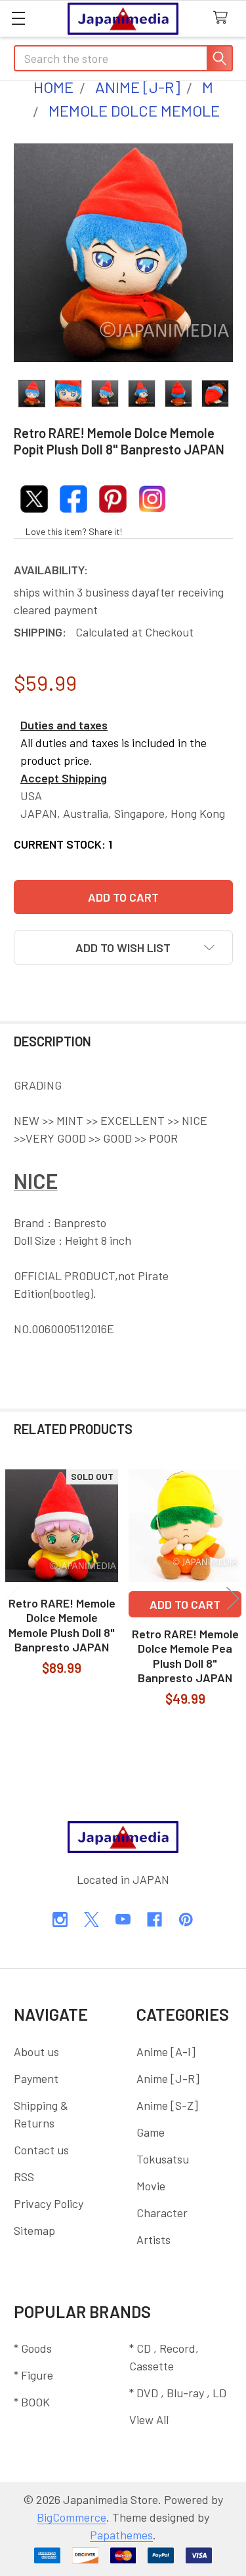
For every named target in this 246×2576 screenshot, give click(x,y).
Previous (13, 1599)
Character (162, 2213)
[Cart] (224, 18)
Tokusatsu (163, 2159)
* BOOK (32, 2402)
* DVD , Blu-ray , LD (178, 2393)
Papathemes (121, 2535)
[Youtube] (123, 1920)
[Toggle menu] (18, 18)
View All (149, 2420)
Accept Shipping (64, 778)
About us (36, 2052)
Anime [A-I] (166, 2052)
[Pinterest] (186, 1920)
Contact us (41, 2150)
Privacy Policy (49, 2203)
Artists (154, 2239)
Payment (36, 2078)
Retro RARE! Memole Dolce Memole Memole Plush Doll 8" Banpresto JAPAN (62, 1625)
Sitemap (34, 2230)
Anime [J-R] (168, 2078)
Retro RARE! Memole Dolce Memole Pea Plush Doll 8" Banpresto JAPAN (185, 1656)
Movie (151, 2186)
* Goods (33, 2348)
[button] (123, 948)
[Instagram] (60, 1920)
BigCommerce (72, 2517)
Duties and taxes (64, 725)
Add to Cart (185, 1604)
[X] (92, 1920)
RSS (24, 2177)
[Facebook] (154, 1920)
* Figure (33, 2375)
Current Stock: (63, 844)
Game (151, 2132)
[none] (123, 253)
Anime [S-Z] (167, 2105)
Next (233, 1599)
